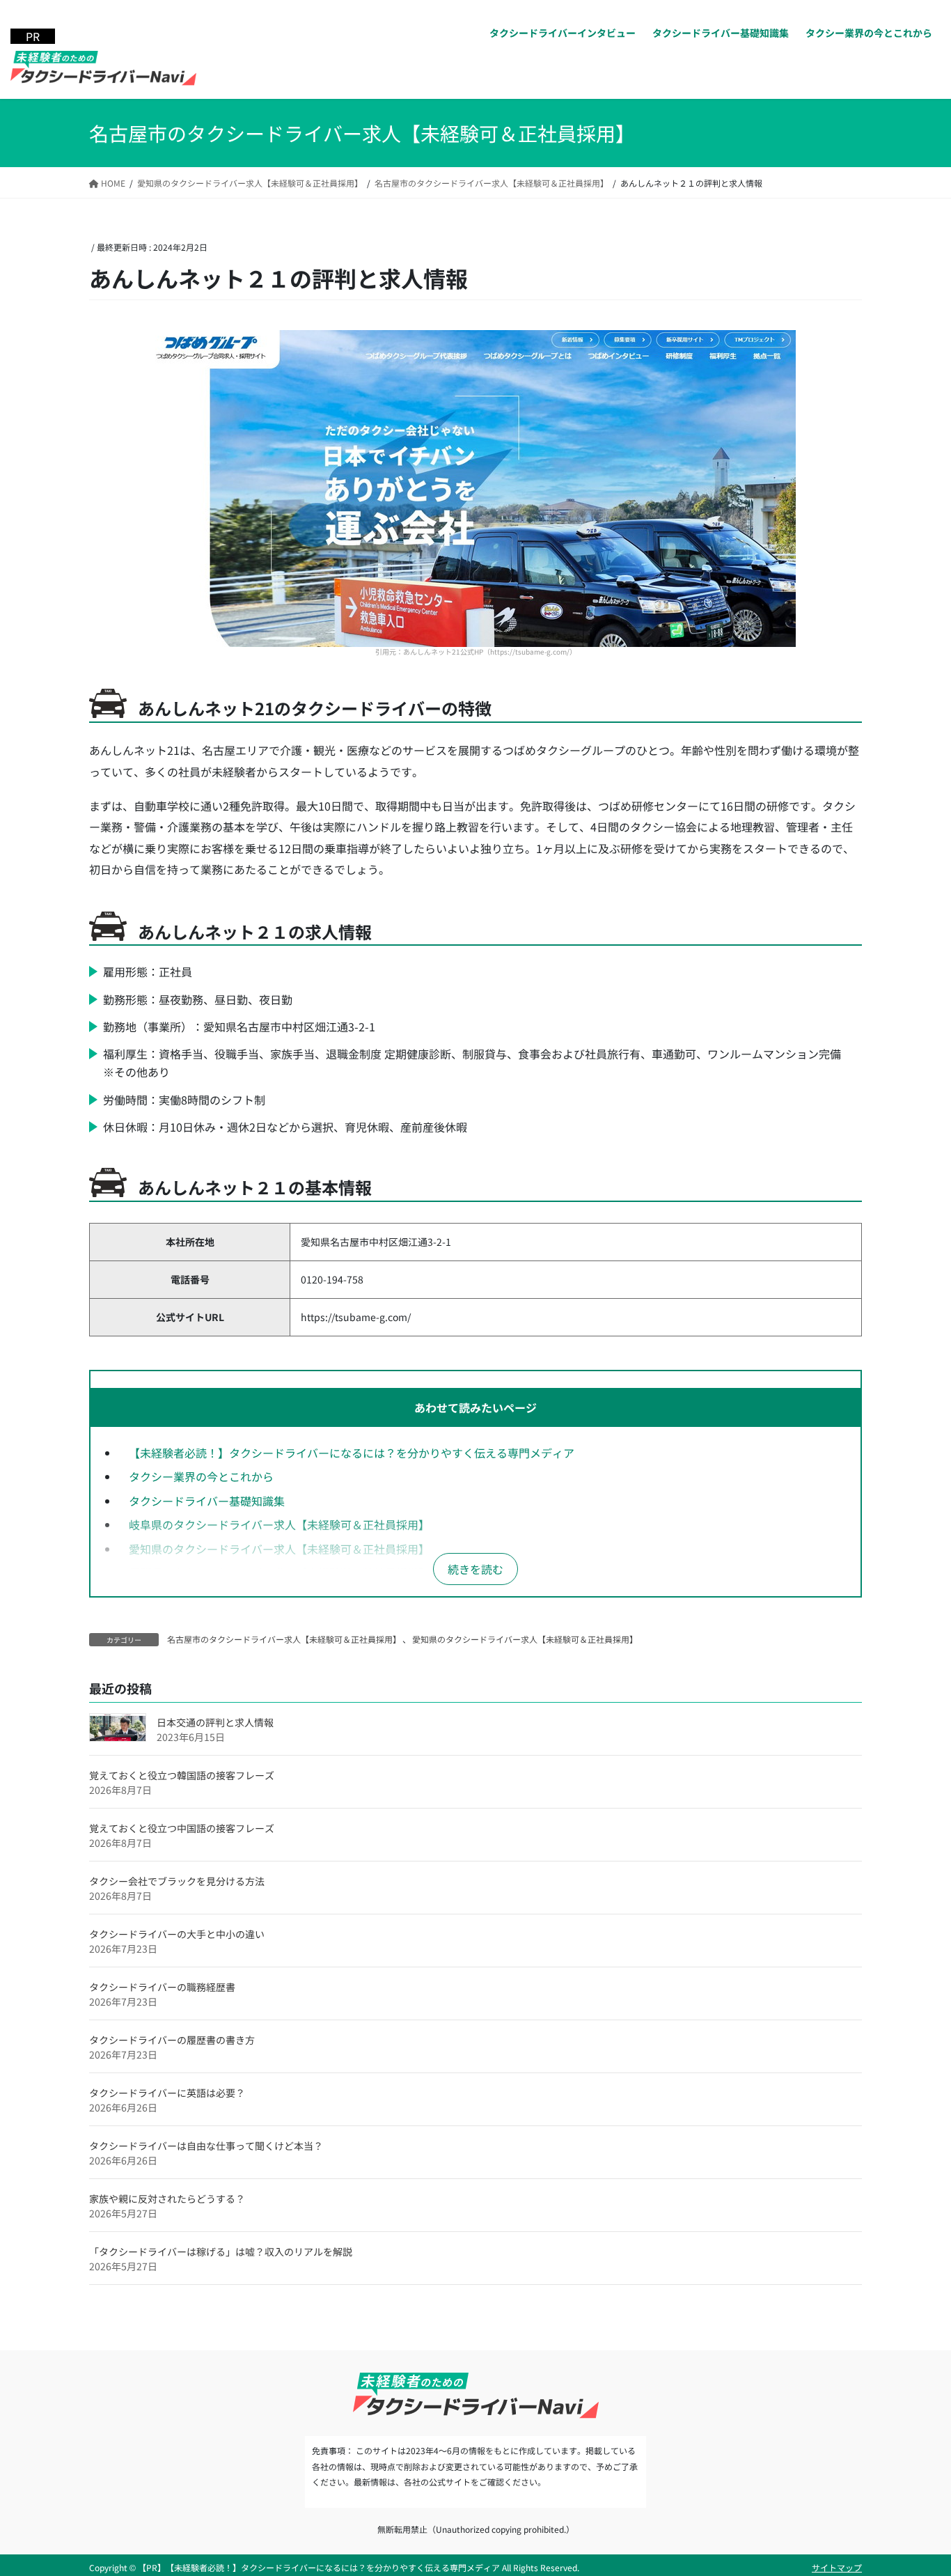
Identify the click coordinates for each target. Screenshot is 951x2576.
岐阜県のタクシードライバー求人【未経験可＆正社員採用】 (279, 1524)
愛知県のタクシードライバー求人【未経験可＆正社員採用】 (279, 1549)
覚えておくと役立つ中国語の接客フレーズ (182, 1828)
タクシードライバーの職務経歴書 (162, 1987)
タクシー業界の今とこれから (201, 1476)
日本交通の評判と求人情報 (215, 1722)
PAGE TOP (918, 2485)
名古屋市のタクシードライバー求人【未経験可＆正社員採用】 (284, 1639)
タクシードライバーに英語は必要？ (167, 2093)
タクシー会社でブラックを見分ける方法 (177, 1881)
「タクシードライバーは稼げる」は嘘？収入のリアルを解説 (221, 2251)
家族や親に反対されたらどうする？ (167, 2199)
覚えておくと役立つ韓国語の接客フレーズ (182, 1775)
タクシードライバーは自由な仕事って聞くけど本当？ (206, 2146)
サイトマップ (837, 2567)
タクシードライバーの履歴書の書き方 (172, 2040)
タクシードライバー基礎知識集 (207, 1501)
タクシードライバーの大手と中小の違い (177, 1934)
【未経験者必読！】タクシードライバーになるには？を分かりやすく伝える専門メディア (352, 1453)
